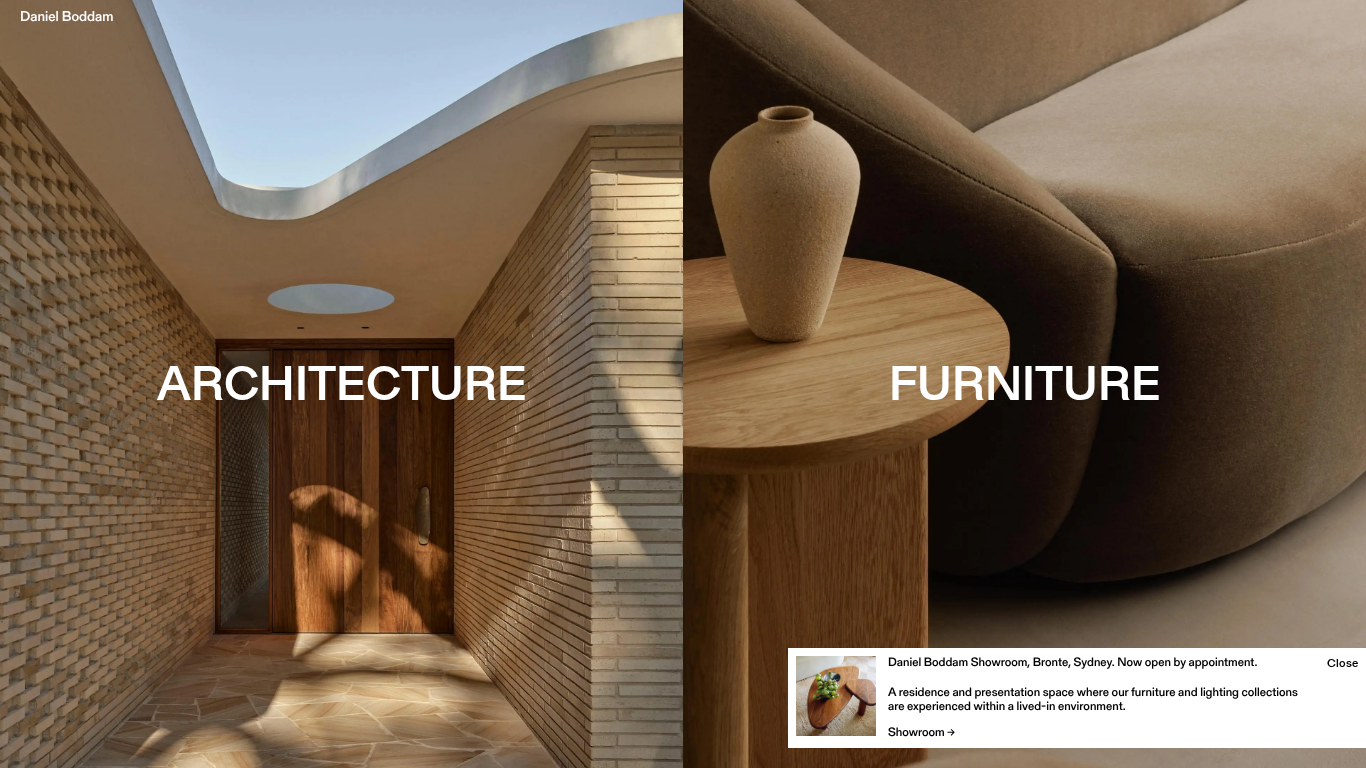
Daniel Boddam (67, 16)
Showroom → (921, 733)
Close (1342, 663)
